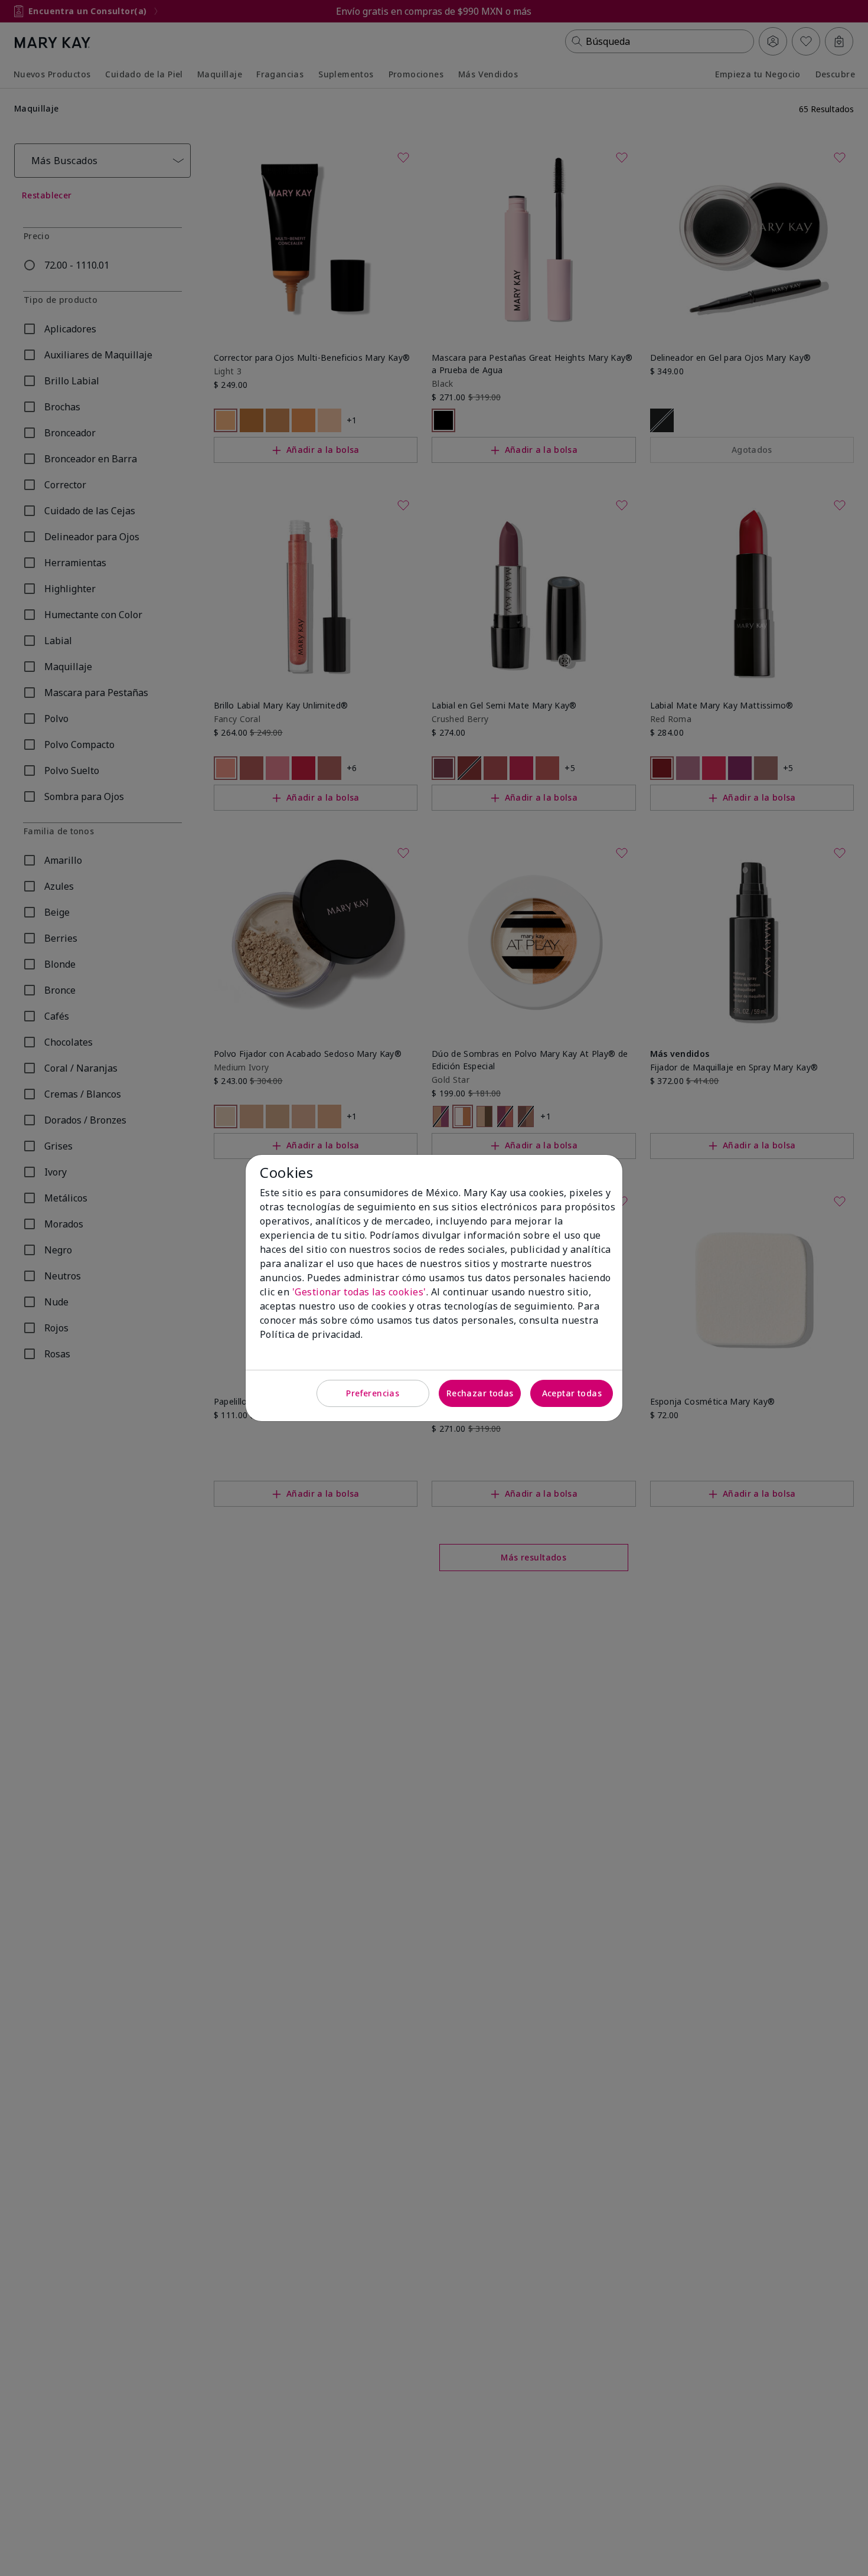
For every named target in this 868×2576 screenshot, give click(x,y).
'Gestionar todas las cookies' (359, 1292)
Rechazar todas (480, 1393)
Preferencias (373, 1393)
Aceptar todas (572, 1393)
